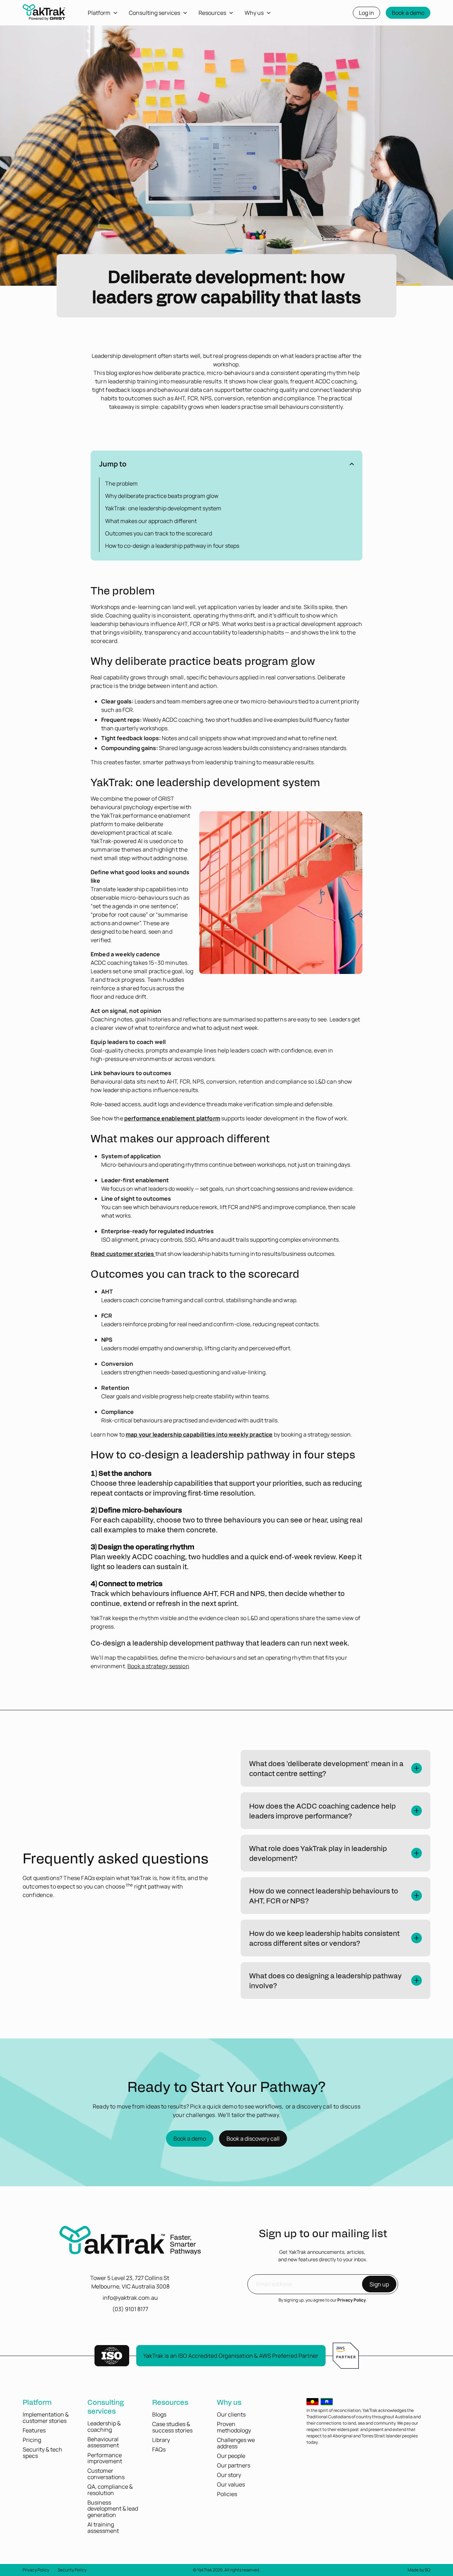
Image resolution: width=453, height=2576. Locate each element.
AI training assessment (103, 2528)
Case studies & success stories (172, 2427)
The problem (121, 483)
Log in (366, 13)
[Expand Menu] (118, 13)
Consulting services (106, 2406)
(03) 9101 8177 (130, 2309)
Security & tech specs (42, 2453)
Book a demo (408, 13)
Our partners (234, 2465)
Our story (229, 2475)
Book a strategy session (158, 1666)
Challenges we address (236, 2443)
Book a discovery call (253, 2139)
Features (34, 2430)
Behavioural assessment (103, 2442)
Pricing (32, 2440)
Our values (231, 2484)
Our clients (231, 2414)
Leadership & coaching (104, 2426)
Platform (37, 2402)
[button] (226, 464)
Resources (170, 2402)
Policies (227, 2494)
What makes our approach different (151, 521)
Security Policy (72, 2570)
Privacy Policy (352, 2300)
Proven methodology (234, 2427)
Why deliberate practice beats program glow (162, 496)
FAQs (159, 2449)
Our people (231, 2456)
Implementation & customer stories (46, 2418)
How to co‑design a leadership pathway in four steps (172, 546)
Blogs (159, 2414)
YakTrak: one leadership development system (163, 508)
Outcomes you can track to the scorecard (159, 533)
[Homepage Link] (130, 2241)
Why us (229, 2402)
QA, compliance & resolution (110, 2490)
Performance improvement (105, 2458)
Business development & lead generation (113, 2509)
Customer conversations (106, 2474)
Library (161, 2440)
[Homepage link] (44, 15)
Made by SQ (419, 2570)
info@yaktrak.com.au (130, 2298)
